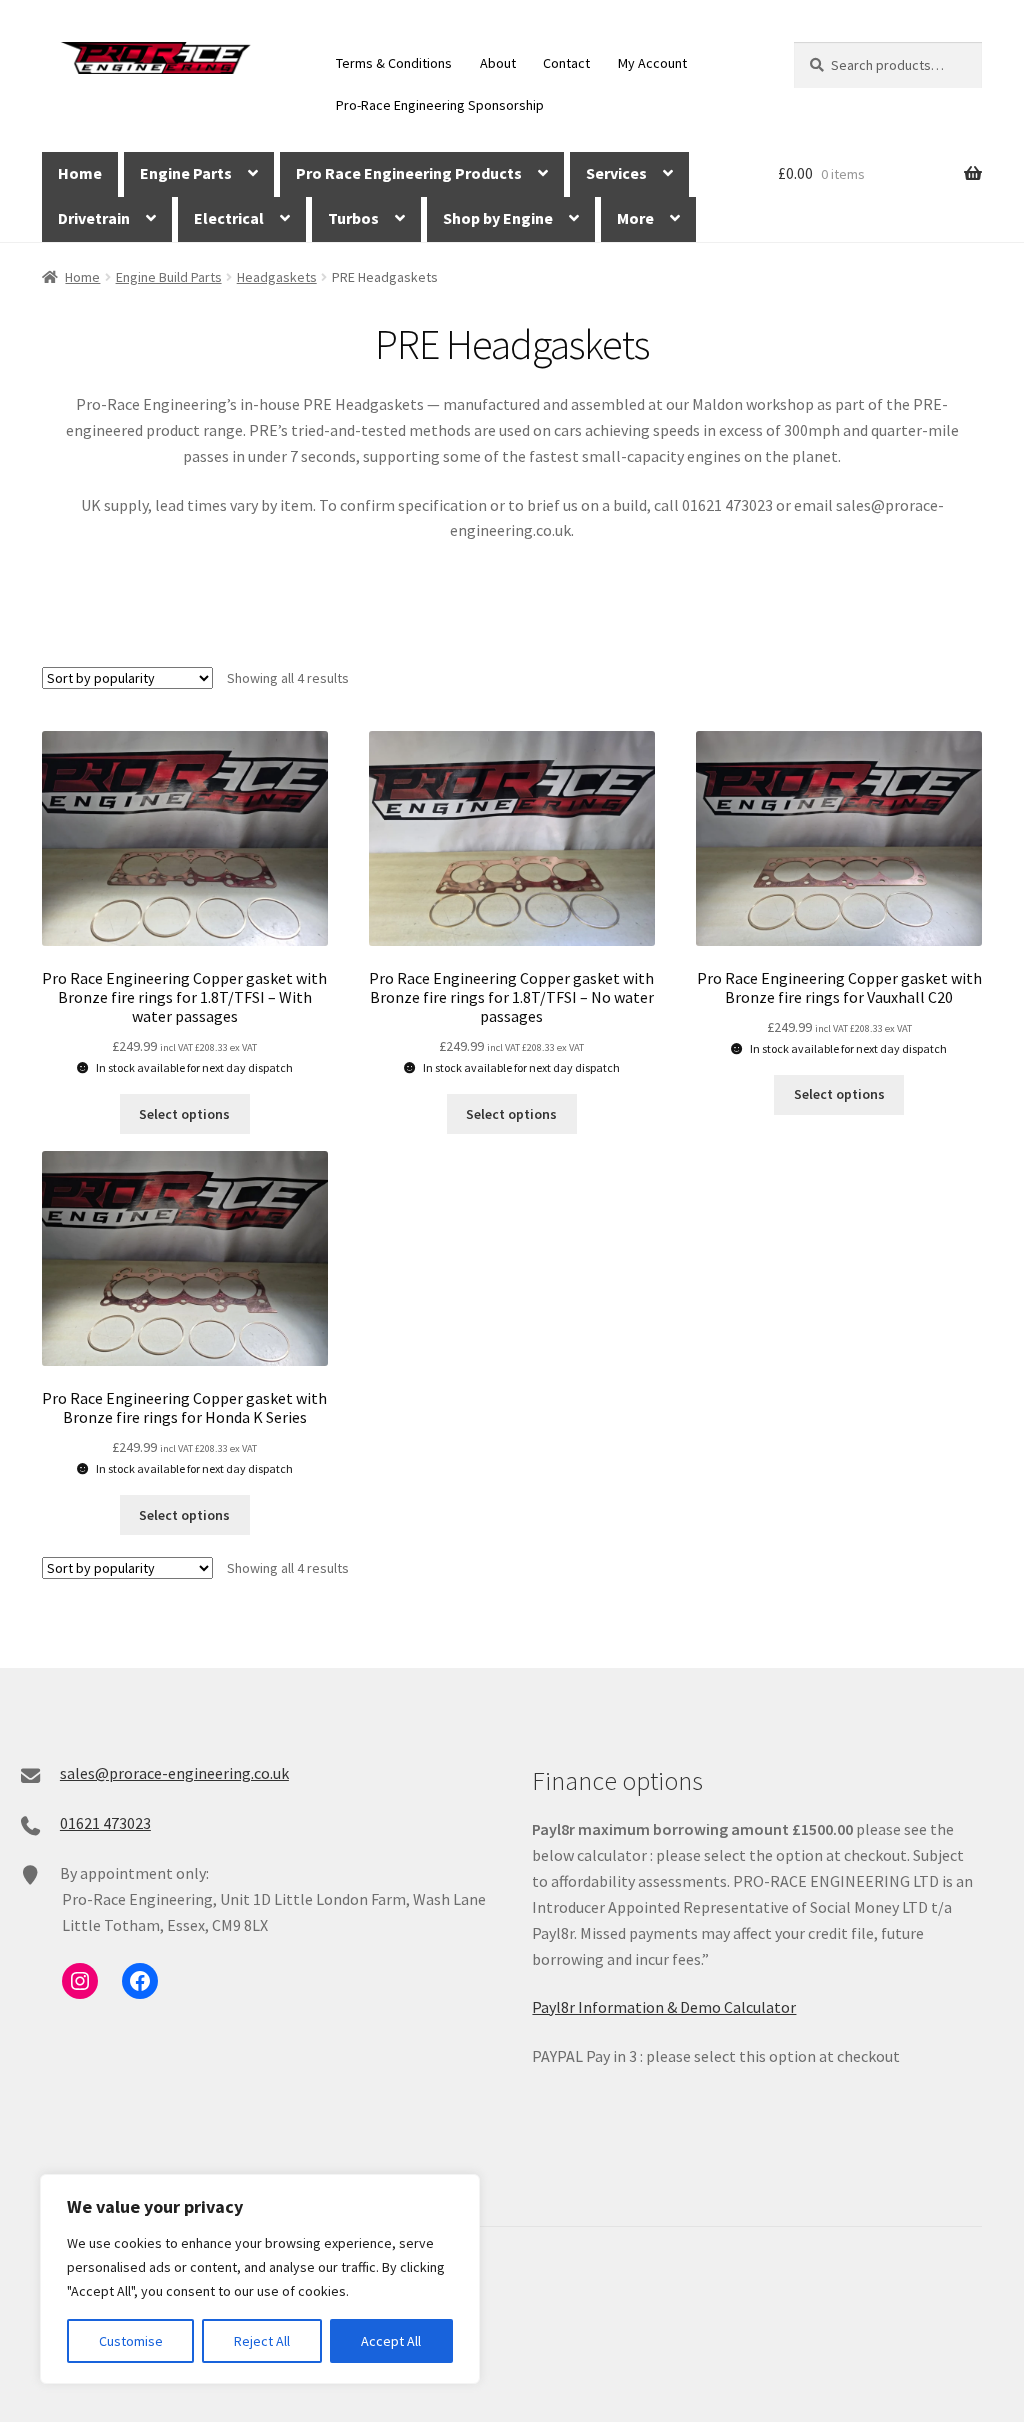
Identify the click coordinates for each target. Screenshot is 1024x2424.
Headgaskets (277, 277)
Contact (566, 63)
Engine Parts (186, 173)
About (498, 63)
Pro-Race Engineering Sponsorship (440, 105)
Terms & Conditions (394, 63)
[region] (260, 2279)
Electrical (229, 218)
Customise (131, 2341)
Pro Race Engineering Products (409, 173)
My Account (652, 63)
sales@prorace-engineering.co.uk (174, 1773)
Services (616, 173)
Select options (184, 1114)
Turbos (353, 218)
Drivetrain (94, 218)
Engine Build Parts (169, 277)
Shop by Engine (498, 218)
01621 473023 (105, 1823)
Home (80, 173)
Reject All (262, 2341)
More (635, 218)
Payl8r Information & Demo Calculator (664, 2007)
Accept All (391, 2341)
